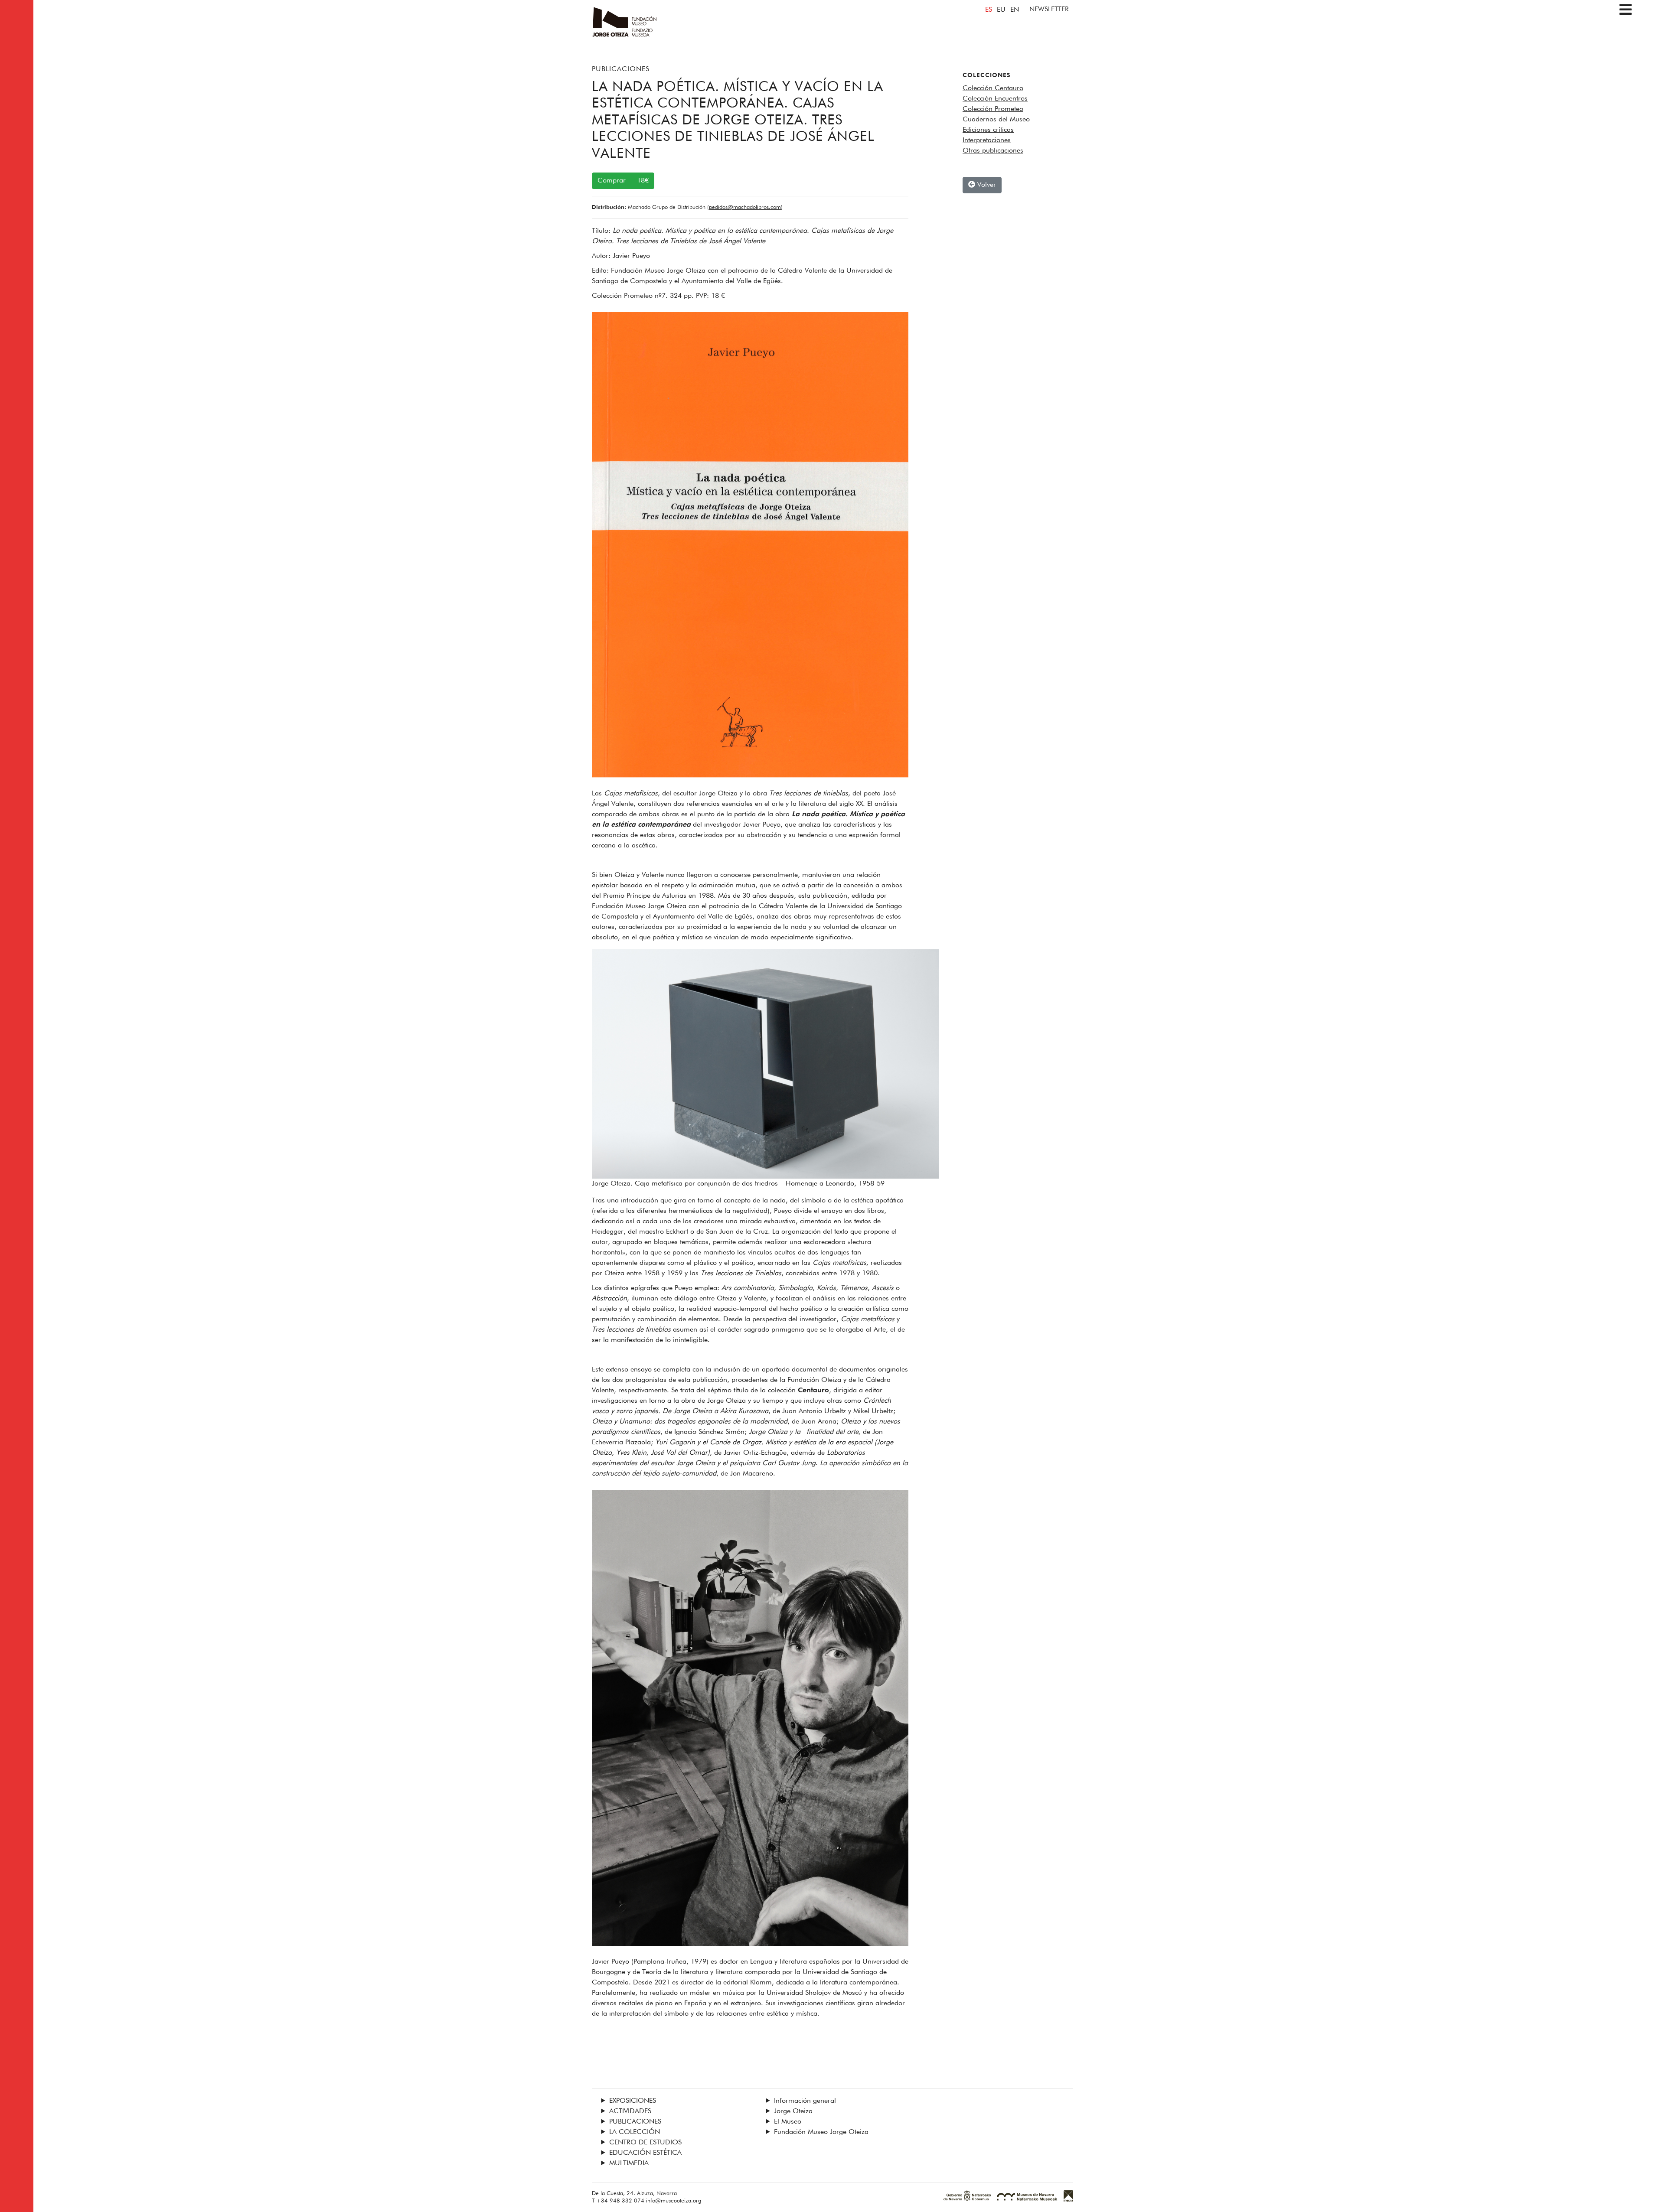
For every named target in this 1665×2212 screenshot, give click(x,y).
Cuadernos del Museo (996, 120)
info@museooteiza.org (674, 2201)
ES (989, 10)
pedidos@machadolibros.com (745, 207)
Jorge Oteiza (793, 2111)
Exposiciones (633, 2101)
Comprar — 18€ (623, 181)
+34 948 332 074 (620, 2201)
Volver (986, 185)
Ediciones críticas (988, 130)
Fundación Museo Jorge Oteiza (821, 2132)
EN (1015, 10)
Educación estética (645, 2153)
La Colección (635, 2132)
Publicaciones (621, 69)
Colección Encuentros (995, 99)
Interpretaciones (987, 140)
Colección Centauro (993, 88)
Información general (805, 2101)
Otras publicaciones (993, 151)
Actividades (630, 2111)
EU (1001, 10)
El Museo (788, 2122)
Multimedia (629, 2163)
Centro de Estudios (645, 2143)
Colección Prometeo (993, 109)
